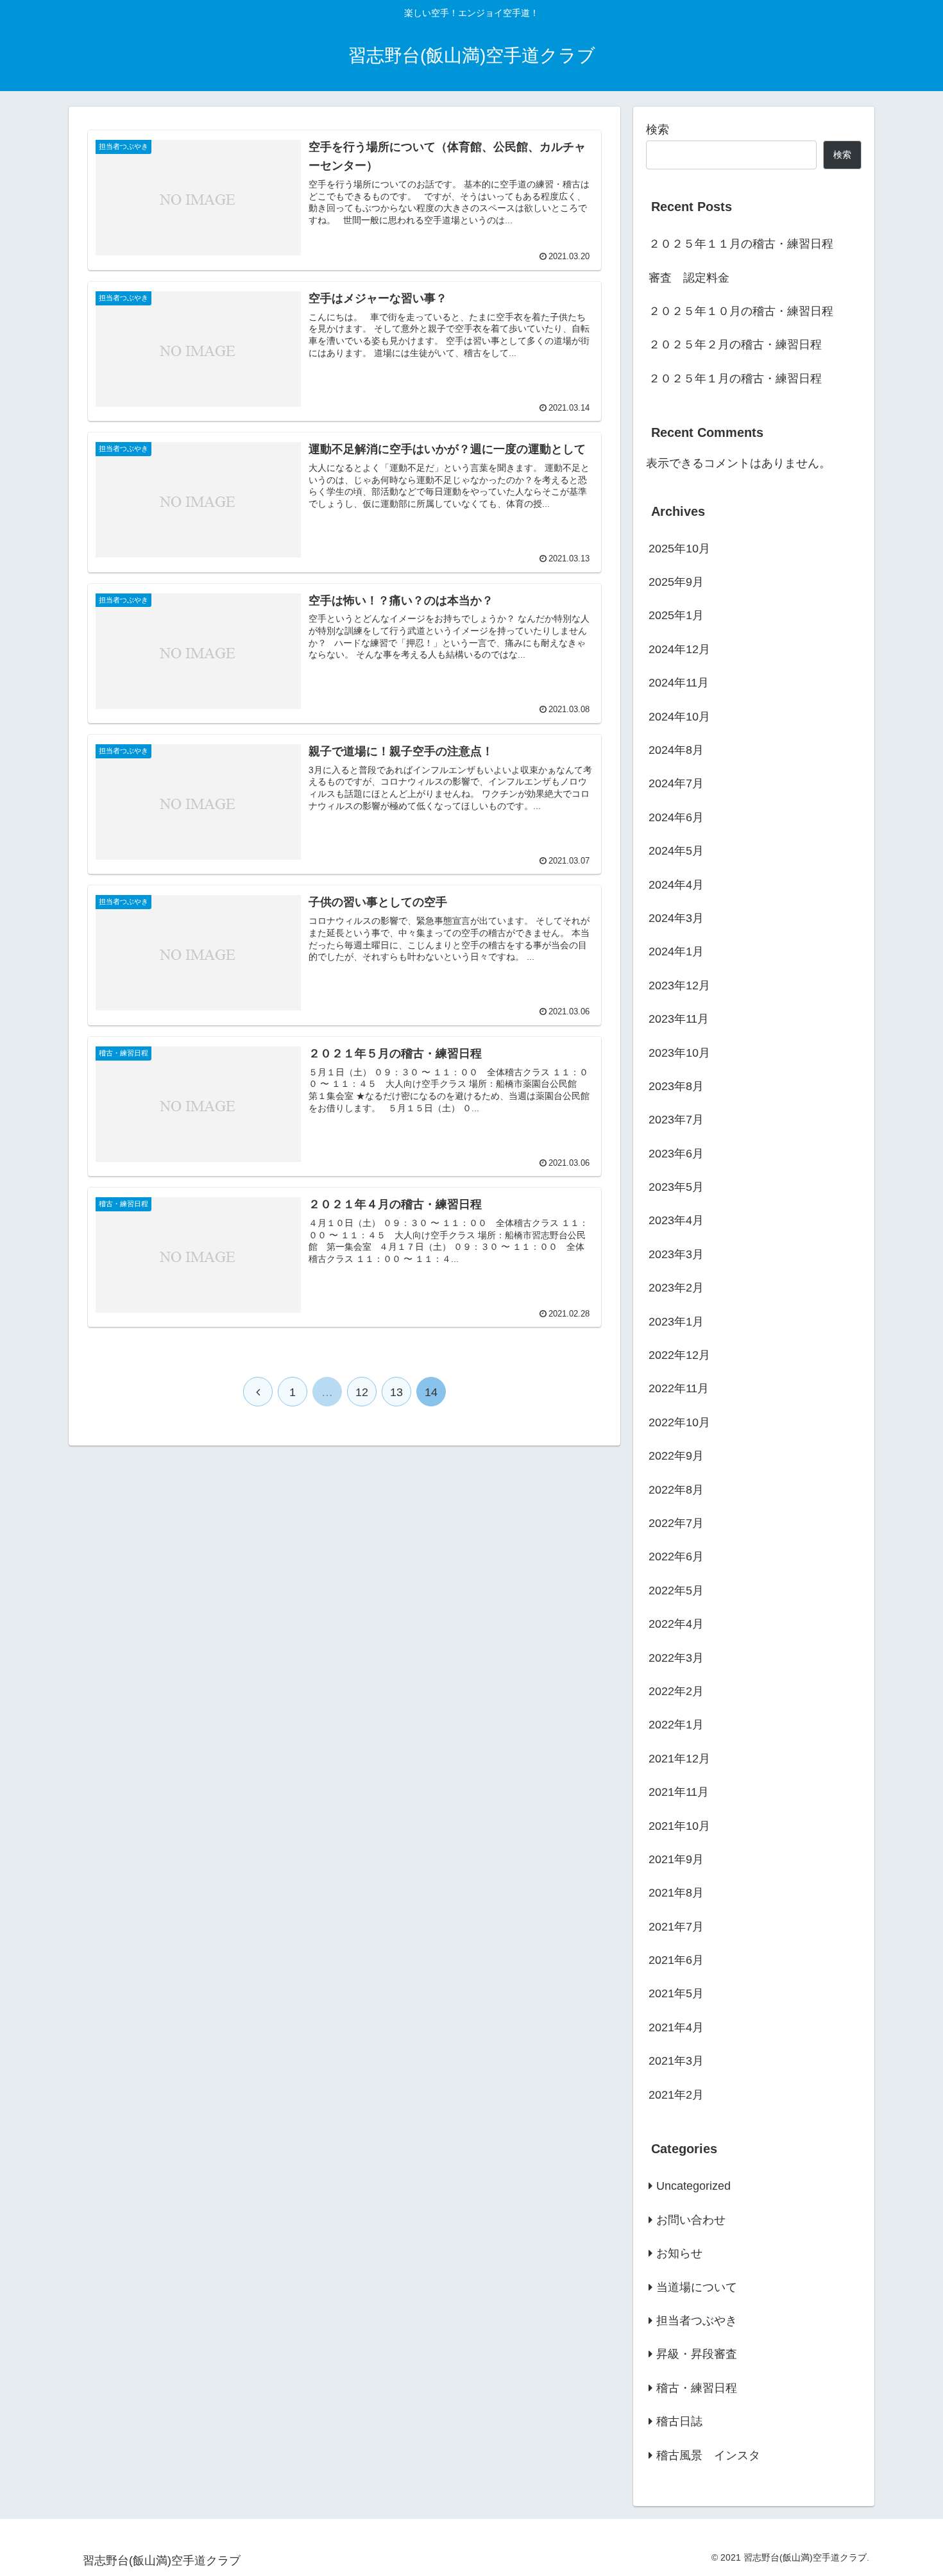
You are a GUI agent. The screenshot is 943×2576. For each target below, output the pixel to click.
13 (396, 1392)
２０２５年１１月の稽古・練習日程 (741, 244)
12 (362, 1392)
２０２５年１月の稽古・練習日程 (735, 379)
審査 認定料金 (689, 278)
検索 (658, 130)
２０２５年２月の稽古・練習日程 (735, 345)
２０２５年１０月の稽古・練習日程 (741, 311)
